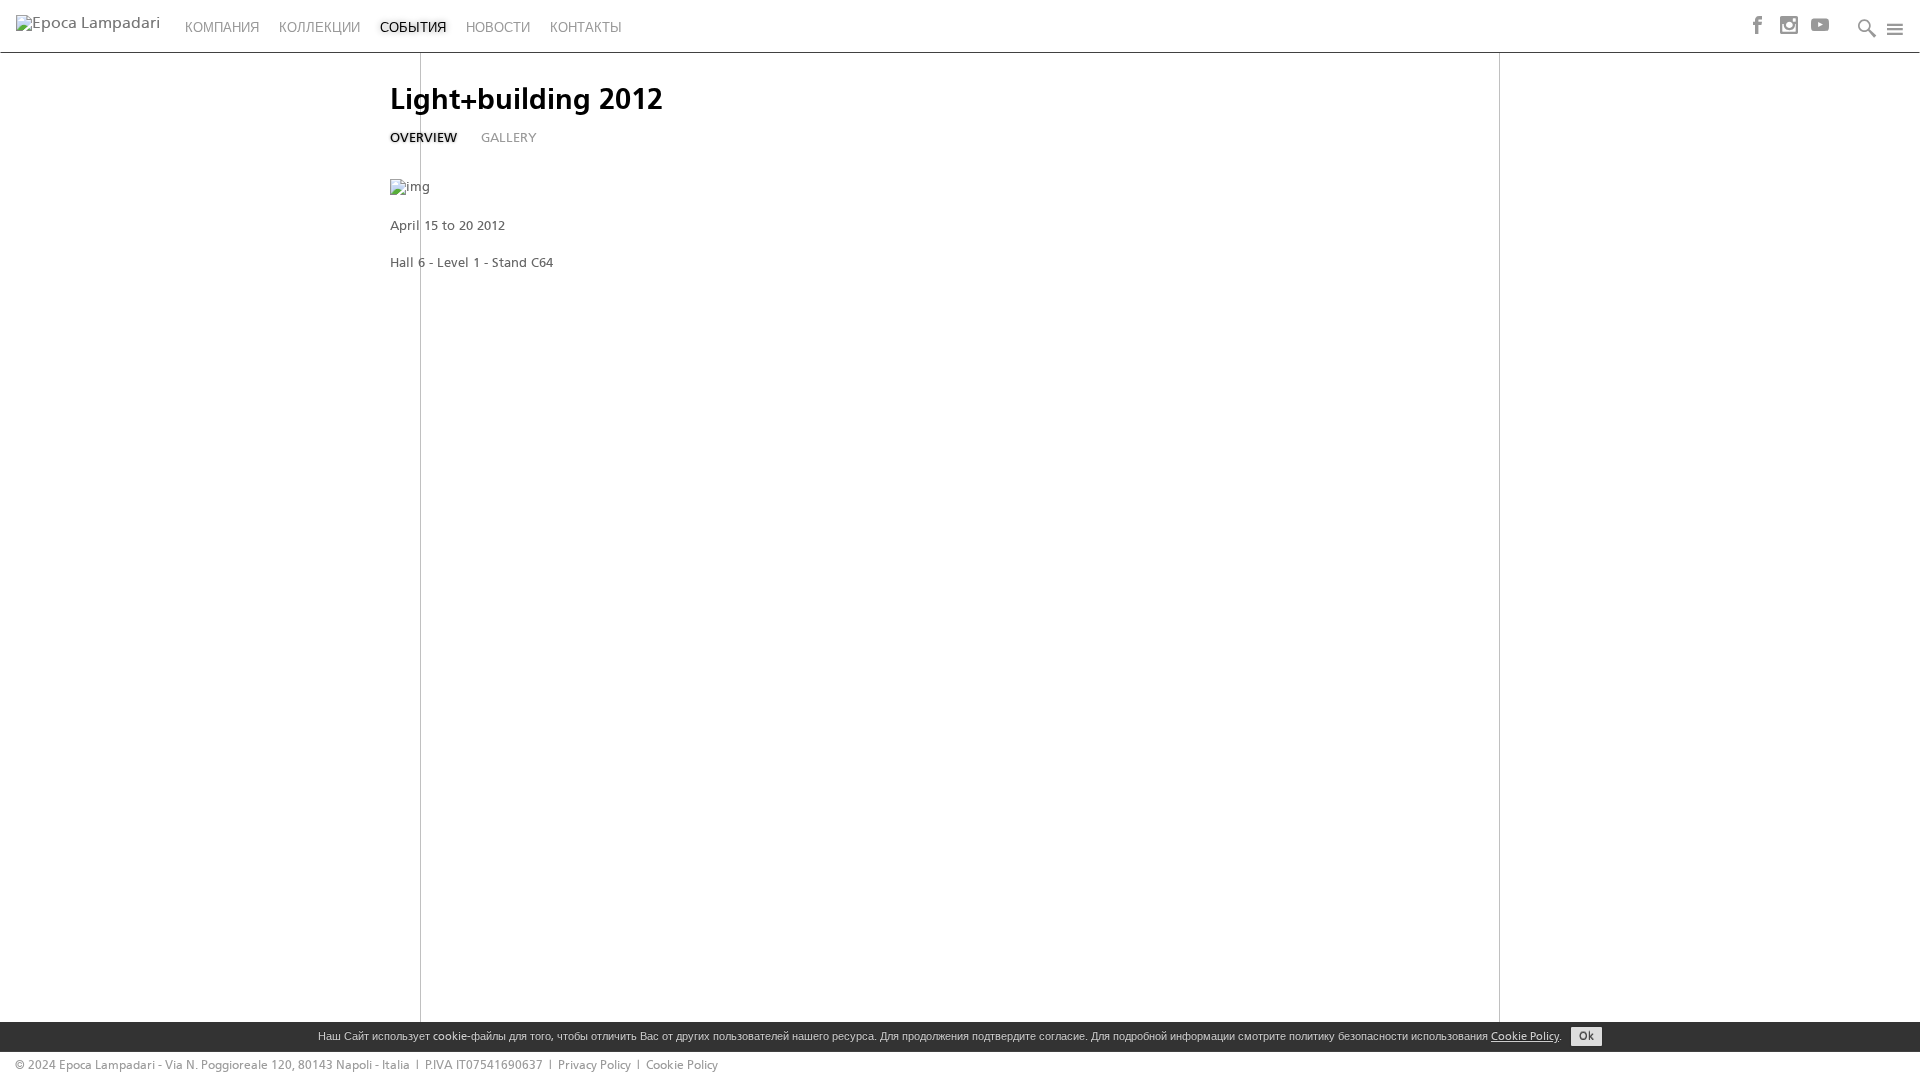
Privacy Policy (594, 1065)
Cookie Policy (1525, 1037)
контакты (586, 28)
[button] (1862, 26)
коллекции (319, 28)
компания (222, 28)
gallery (509, 138)
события (413, 28)
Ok (1586, 1037)
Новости (498, 28)
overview (423, 138)
